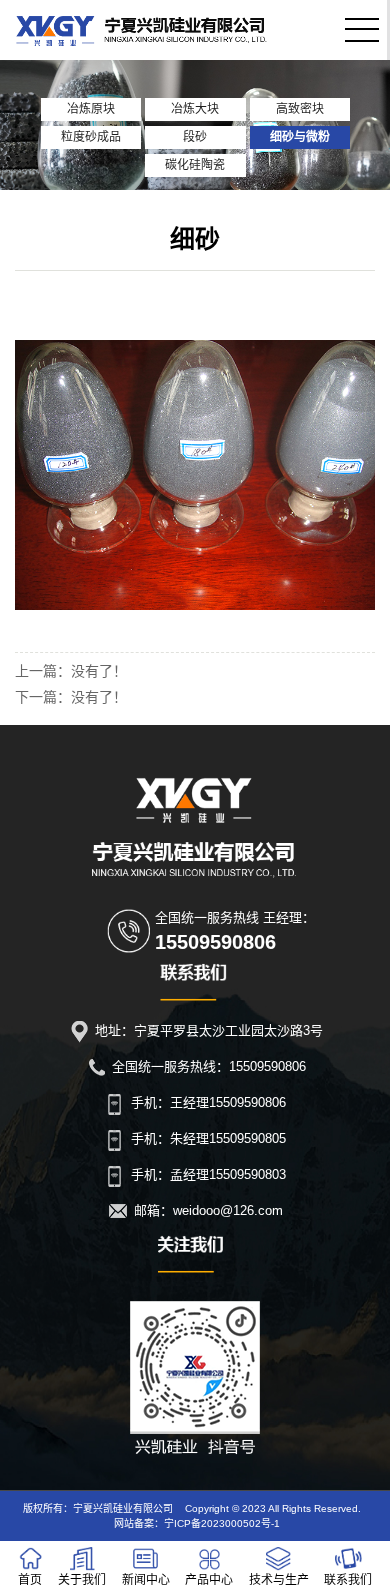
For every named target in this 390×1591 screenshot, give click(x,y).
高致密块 (300, 109)
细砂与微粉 (300, 137)
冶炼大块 (195, 109)
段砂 (195, 137)
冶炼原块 (91, 109)
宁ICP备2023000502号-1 (222, 1523)
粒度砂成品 (91, 137)
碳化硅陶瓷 (195, 165)
